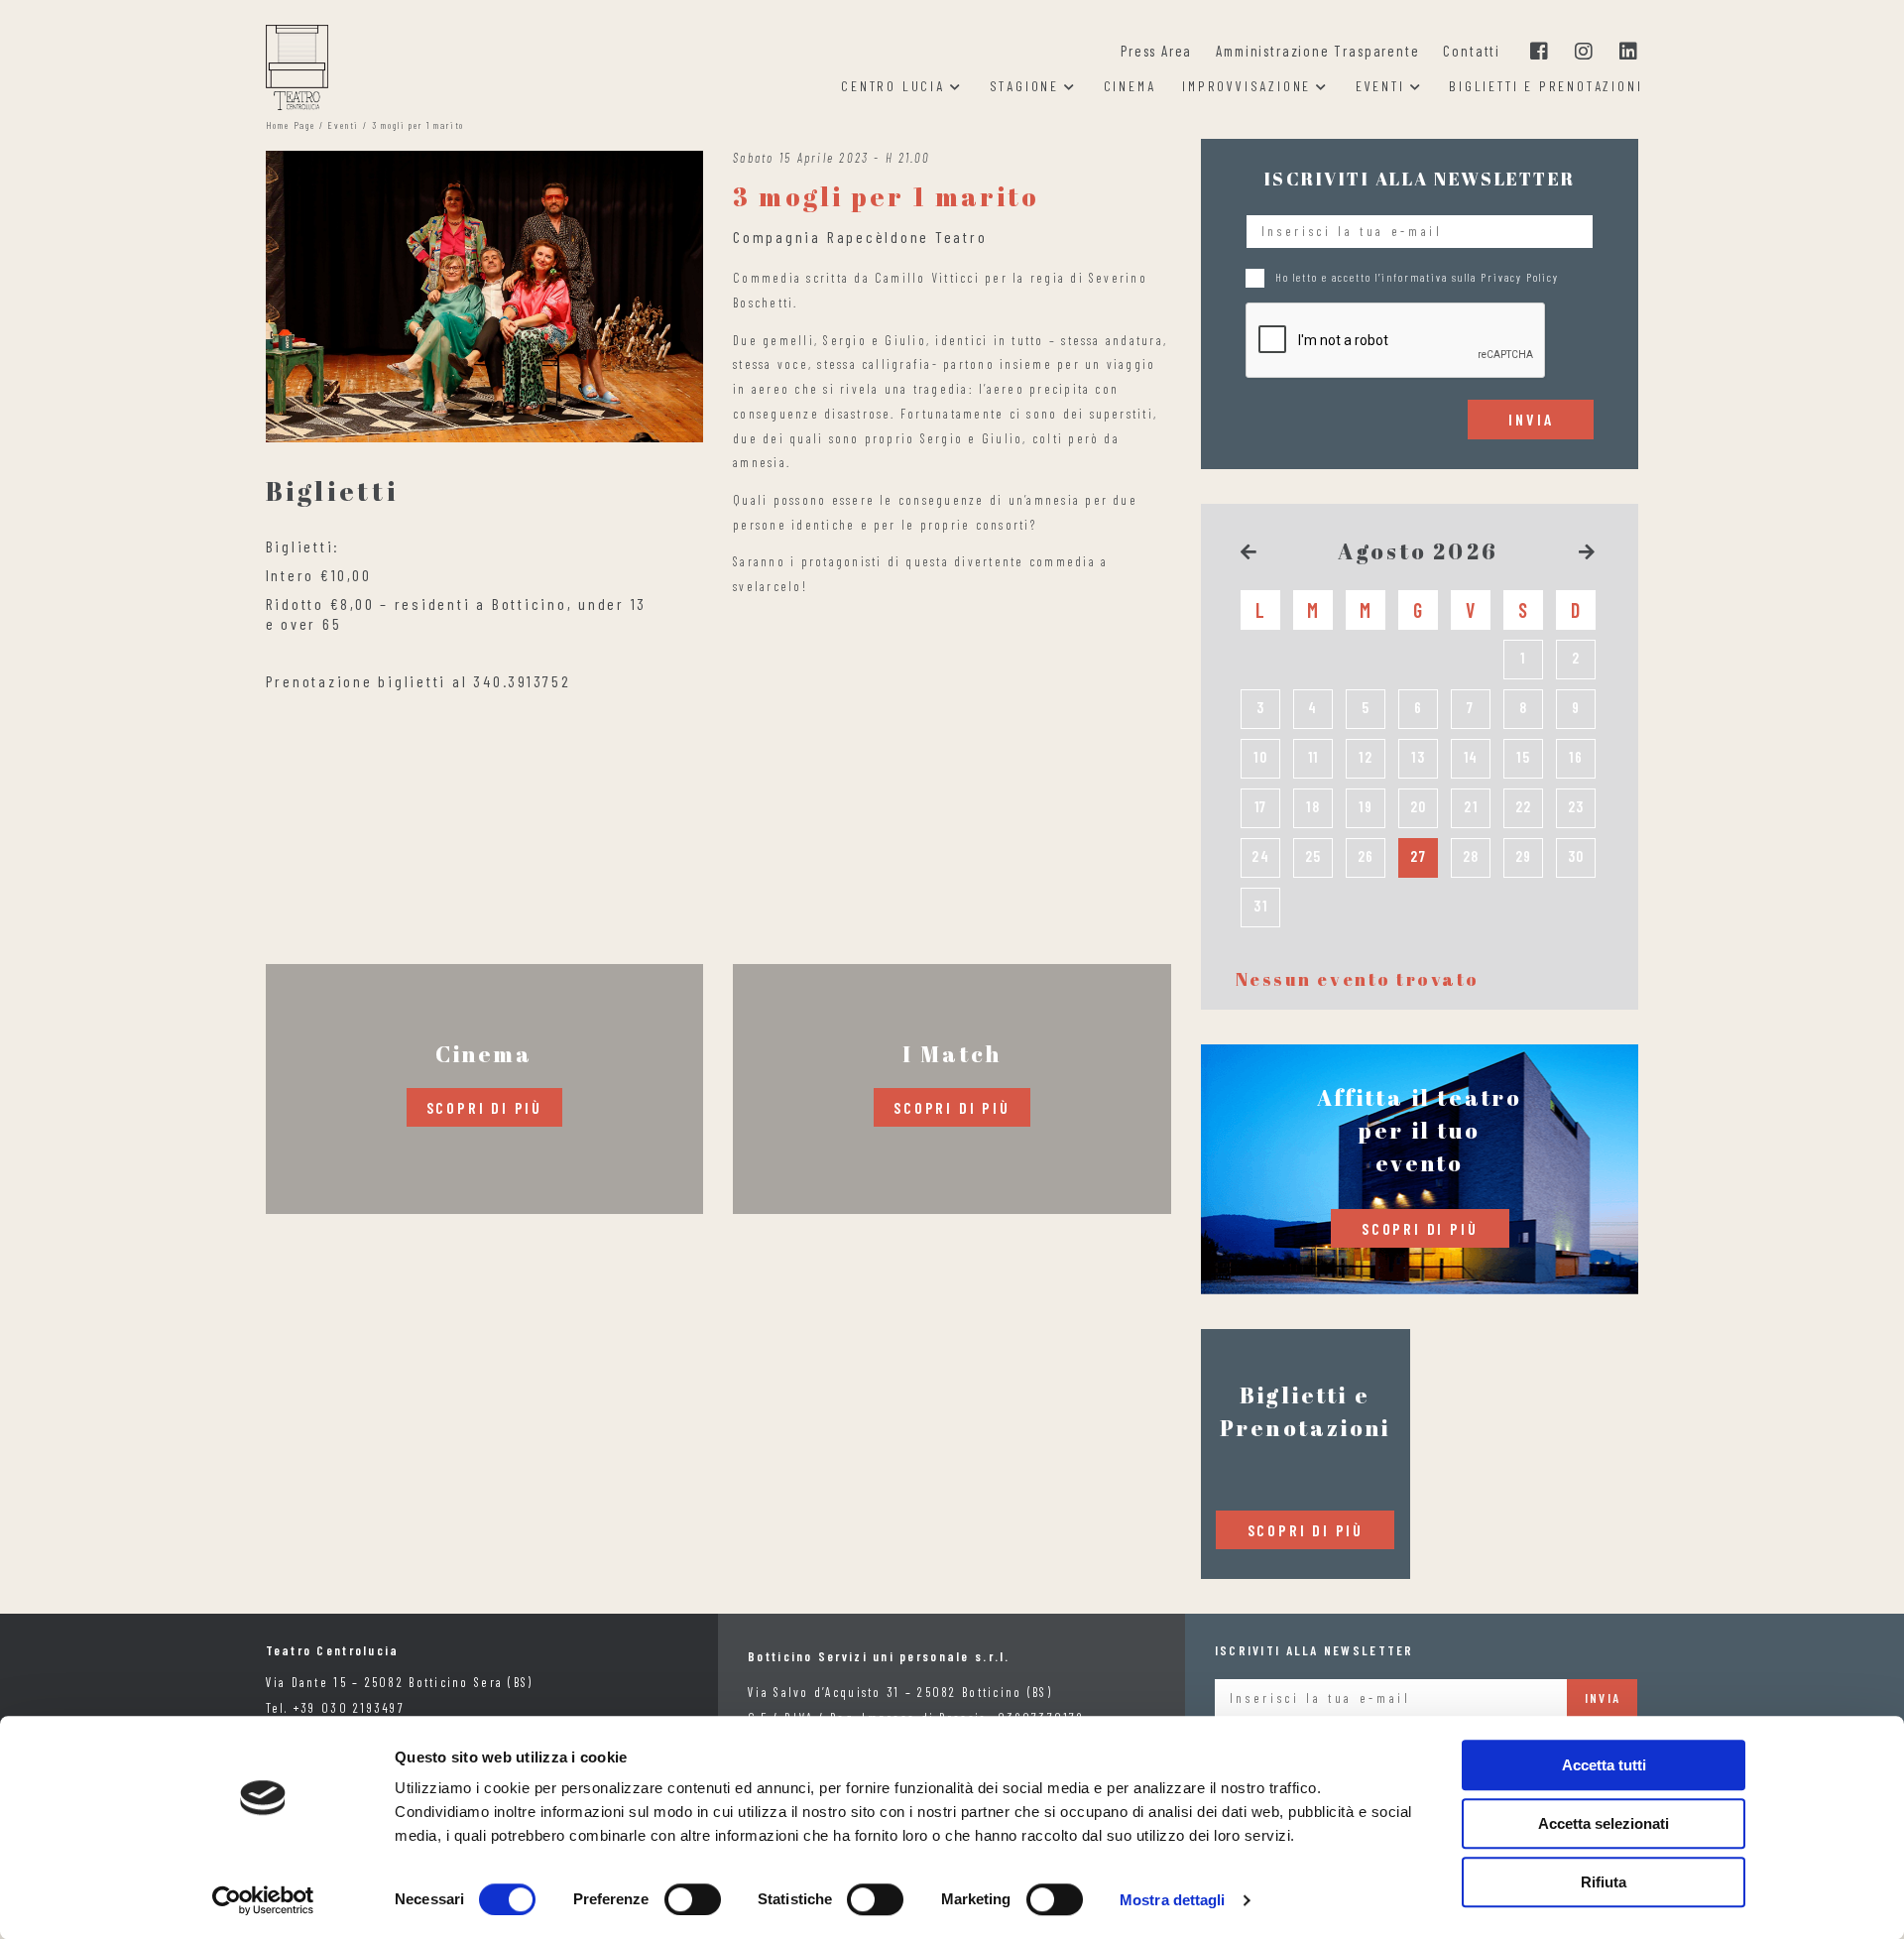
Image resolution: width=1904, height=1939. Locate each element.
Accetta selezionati (1604, 1823)
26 (1367, 856)
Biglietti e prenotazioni (1546, 86)
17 (1261, 806)
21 (1471, 806)
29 (1524, 856)
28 (1472, 856)
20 (1419, 806)
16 (1576, 757)
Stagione (1024, 86)
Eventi (1380, 86)
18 (1313, 806)
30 (1577, 856)
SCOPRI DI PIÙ (484, 1107)
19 (1366, 806)
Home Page (291, 125)
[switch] (693, 1899)
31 (1261, 906)
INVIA (1531, 419)
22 (1524, 806)
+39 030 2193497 (349, 1708)
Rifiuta (1604, 1882)
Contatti (1472, 51)
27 (1419, 856)
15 (1524, 757)
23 (1577, 806)
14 (1472, 757)
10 (1261, 757)
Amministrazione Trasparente (1317, 51)
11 (1314, 757)
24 (1261, 856)
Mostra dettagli (1173, 1900)
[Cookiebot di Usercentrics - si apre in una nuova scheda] (263, 1900)
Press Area (1156, 51)
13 (1419, 757)
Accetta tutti (1604, 1765)
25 (1314, 856)
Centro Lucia (893, 86)
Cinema (1130, 86)
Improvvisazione (1247, 86)
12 (1366, 757)
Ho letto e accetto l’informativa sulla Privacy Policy (1417, 277)
